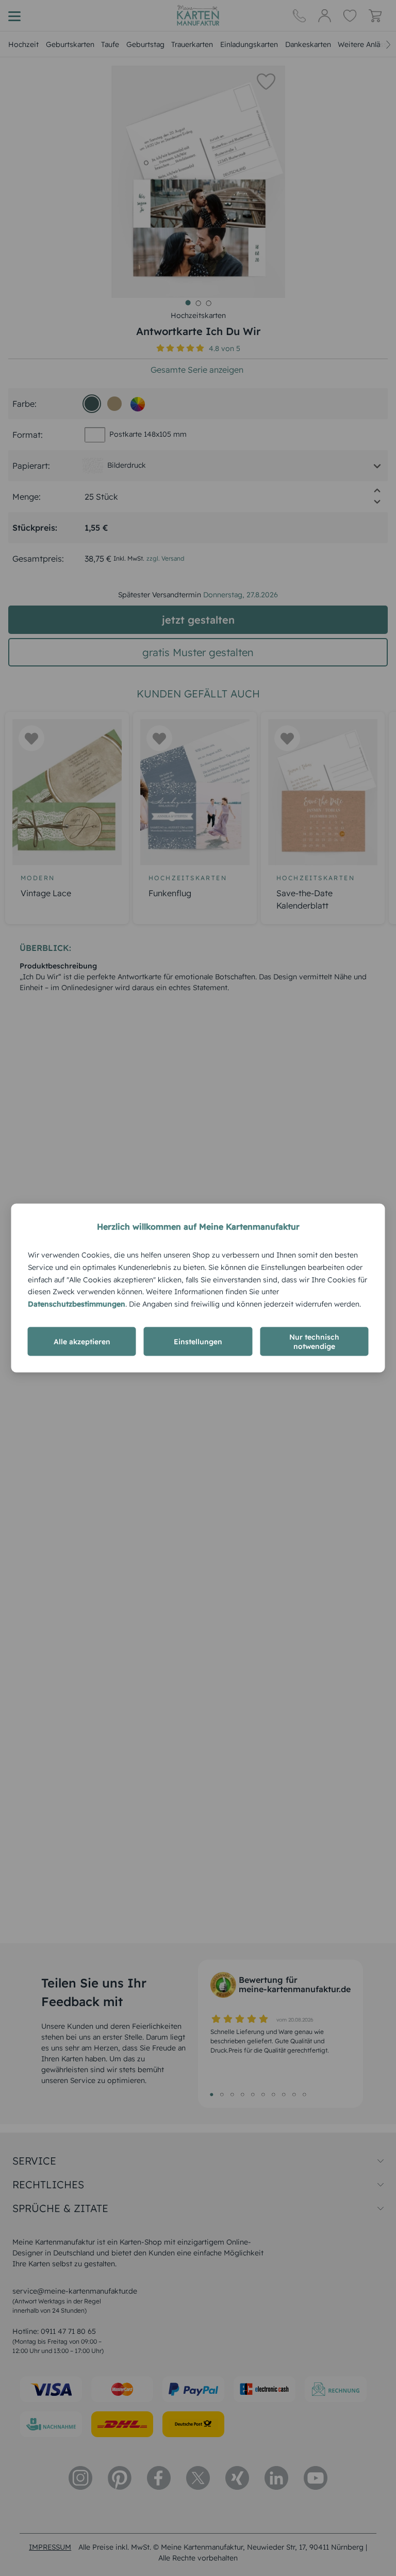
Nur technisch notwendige (314, 1341)
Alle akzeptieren (82, 1341)
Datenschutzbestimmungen (77, 1304)
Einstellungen (198, 1341)
